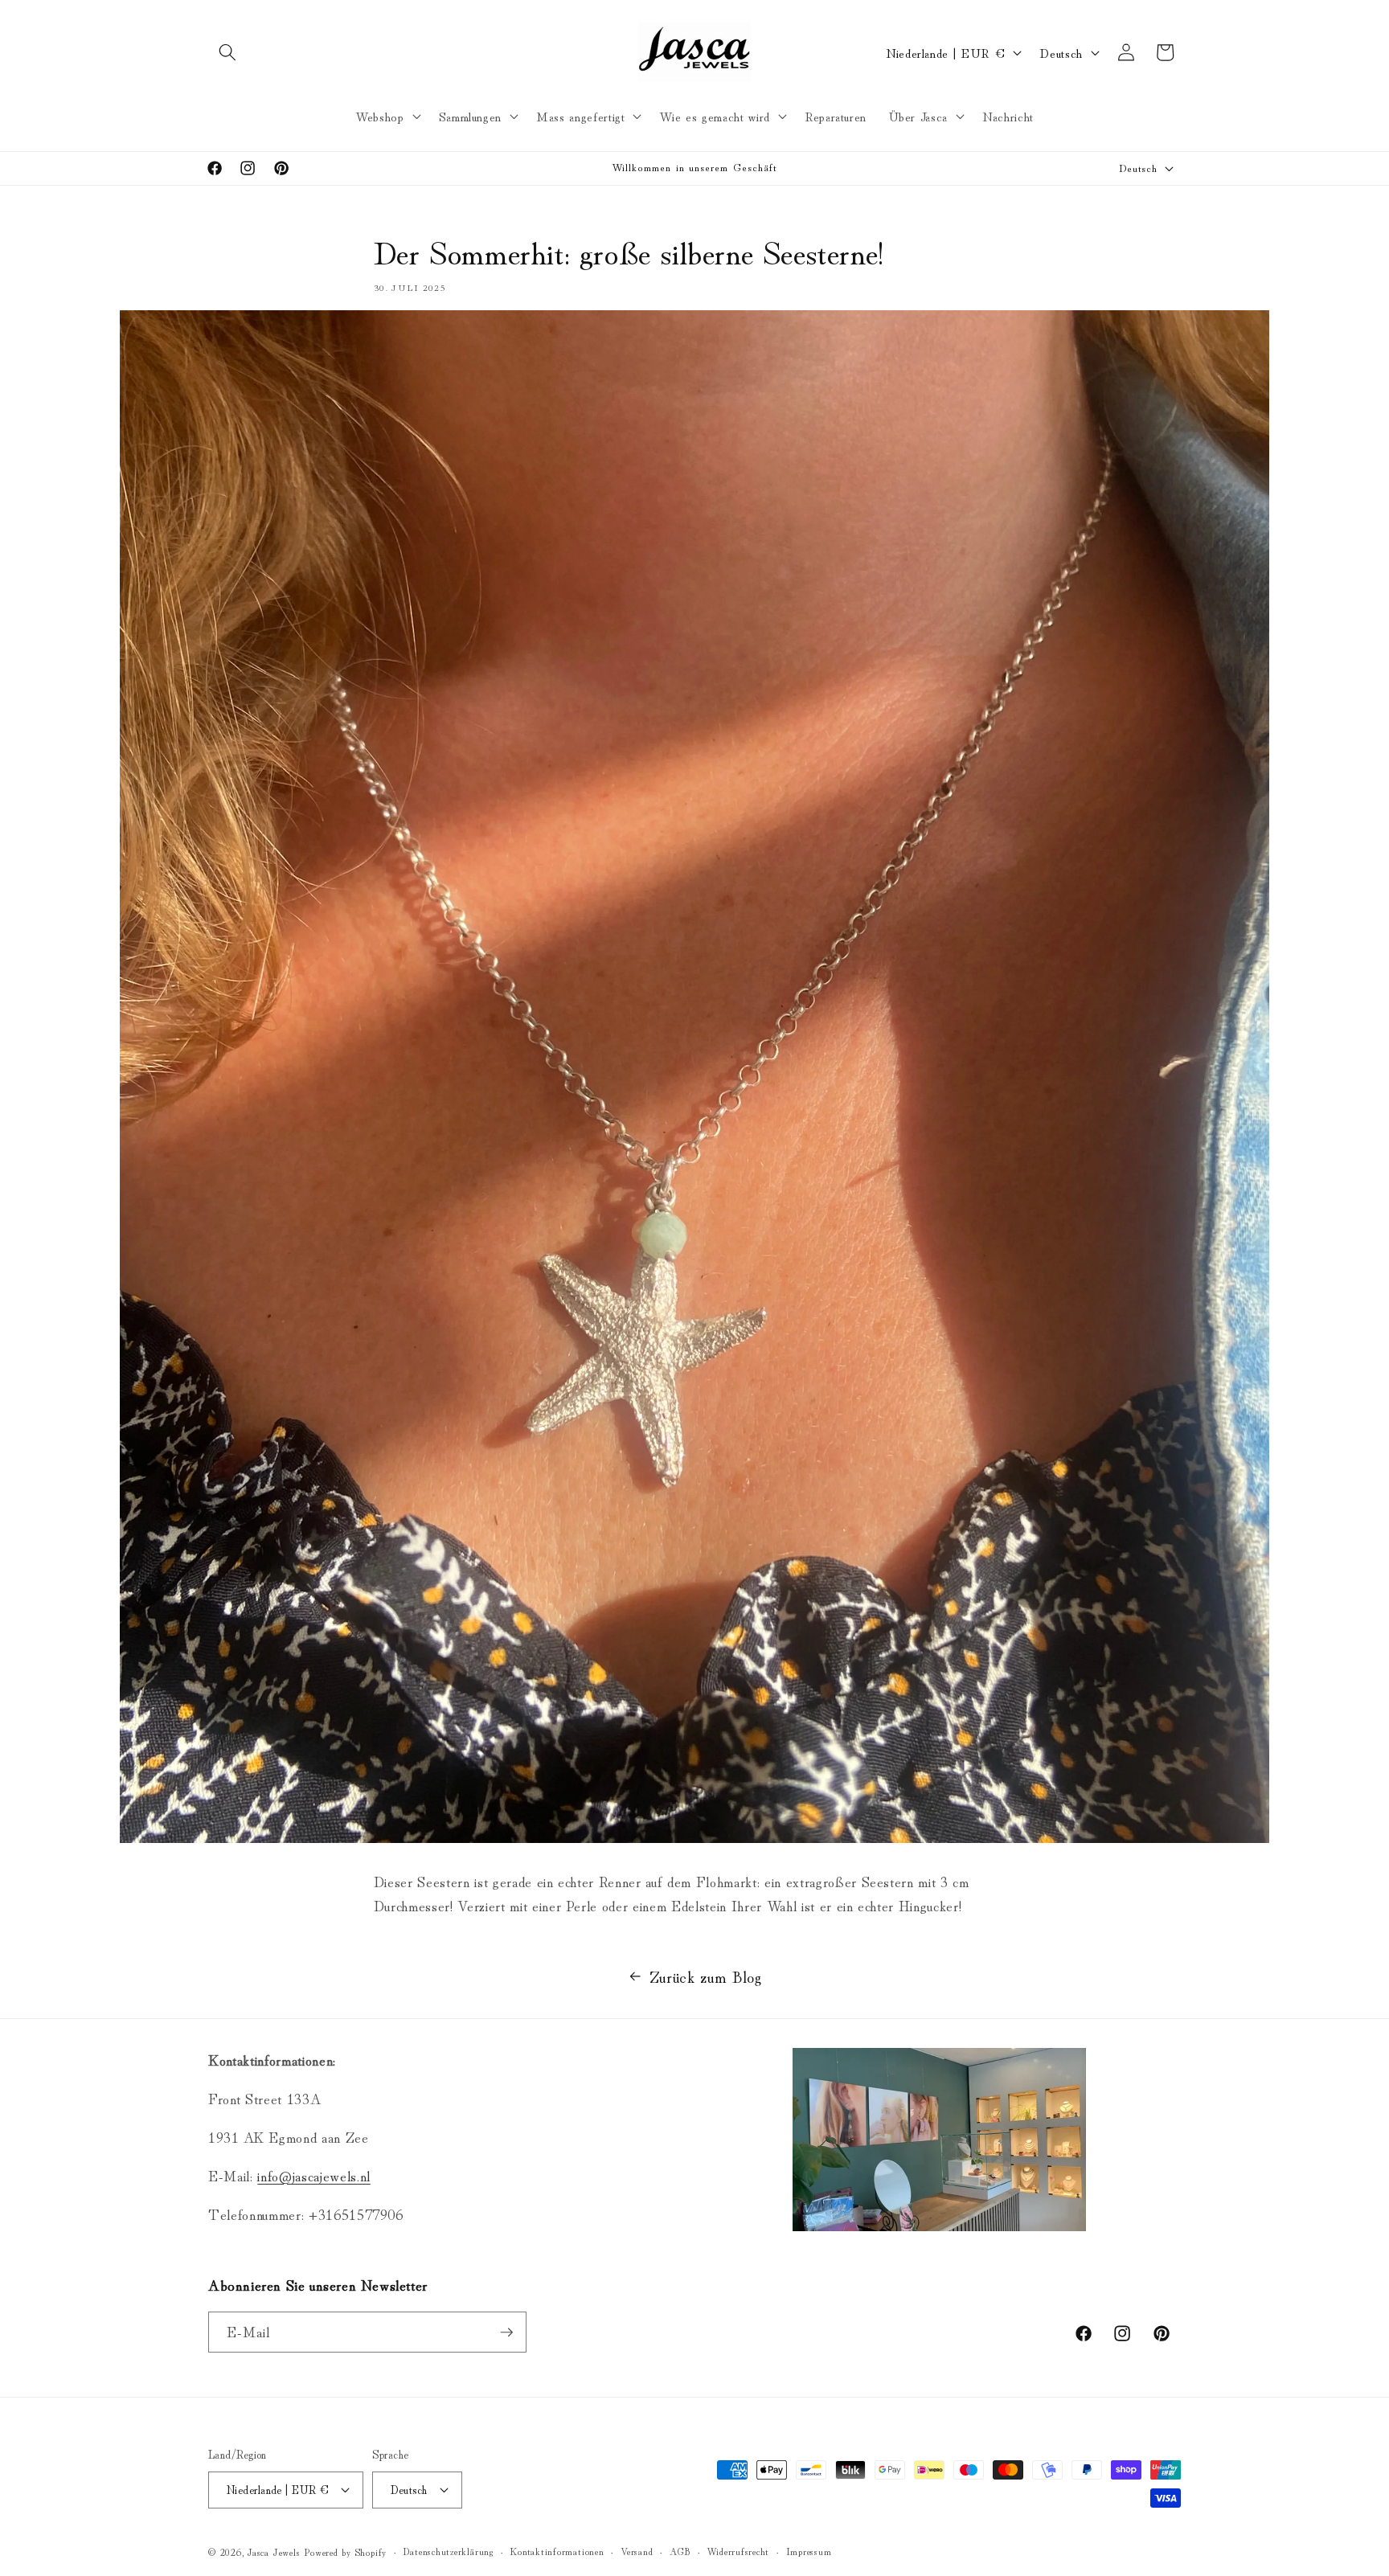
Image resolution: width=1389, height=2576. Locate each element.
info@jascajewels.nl (314, 2175)
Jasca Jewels (274, 2551)
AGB (680, 2551)
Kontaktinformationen (557, 2551)
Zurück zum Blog (706, 1976)
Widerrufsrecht (738, 2551)
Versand (637, 2551)
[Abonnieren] (506, 2332)
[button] (227, 52)
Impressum (809, 2551)
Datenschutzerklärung (448, 2551)
